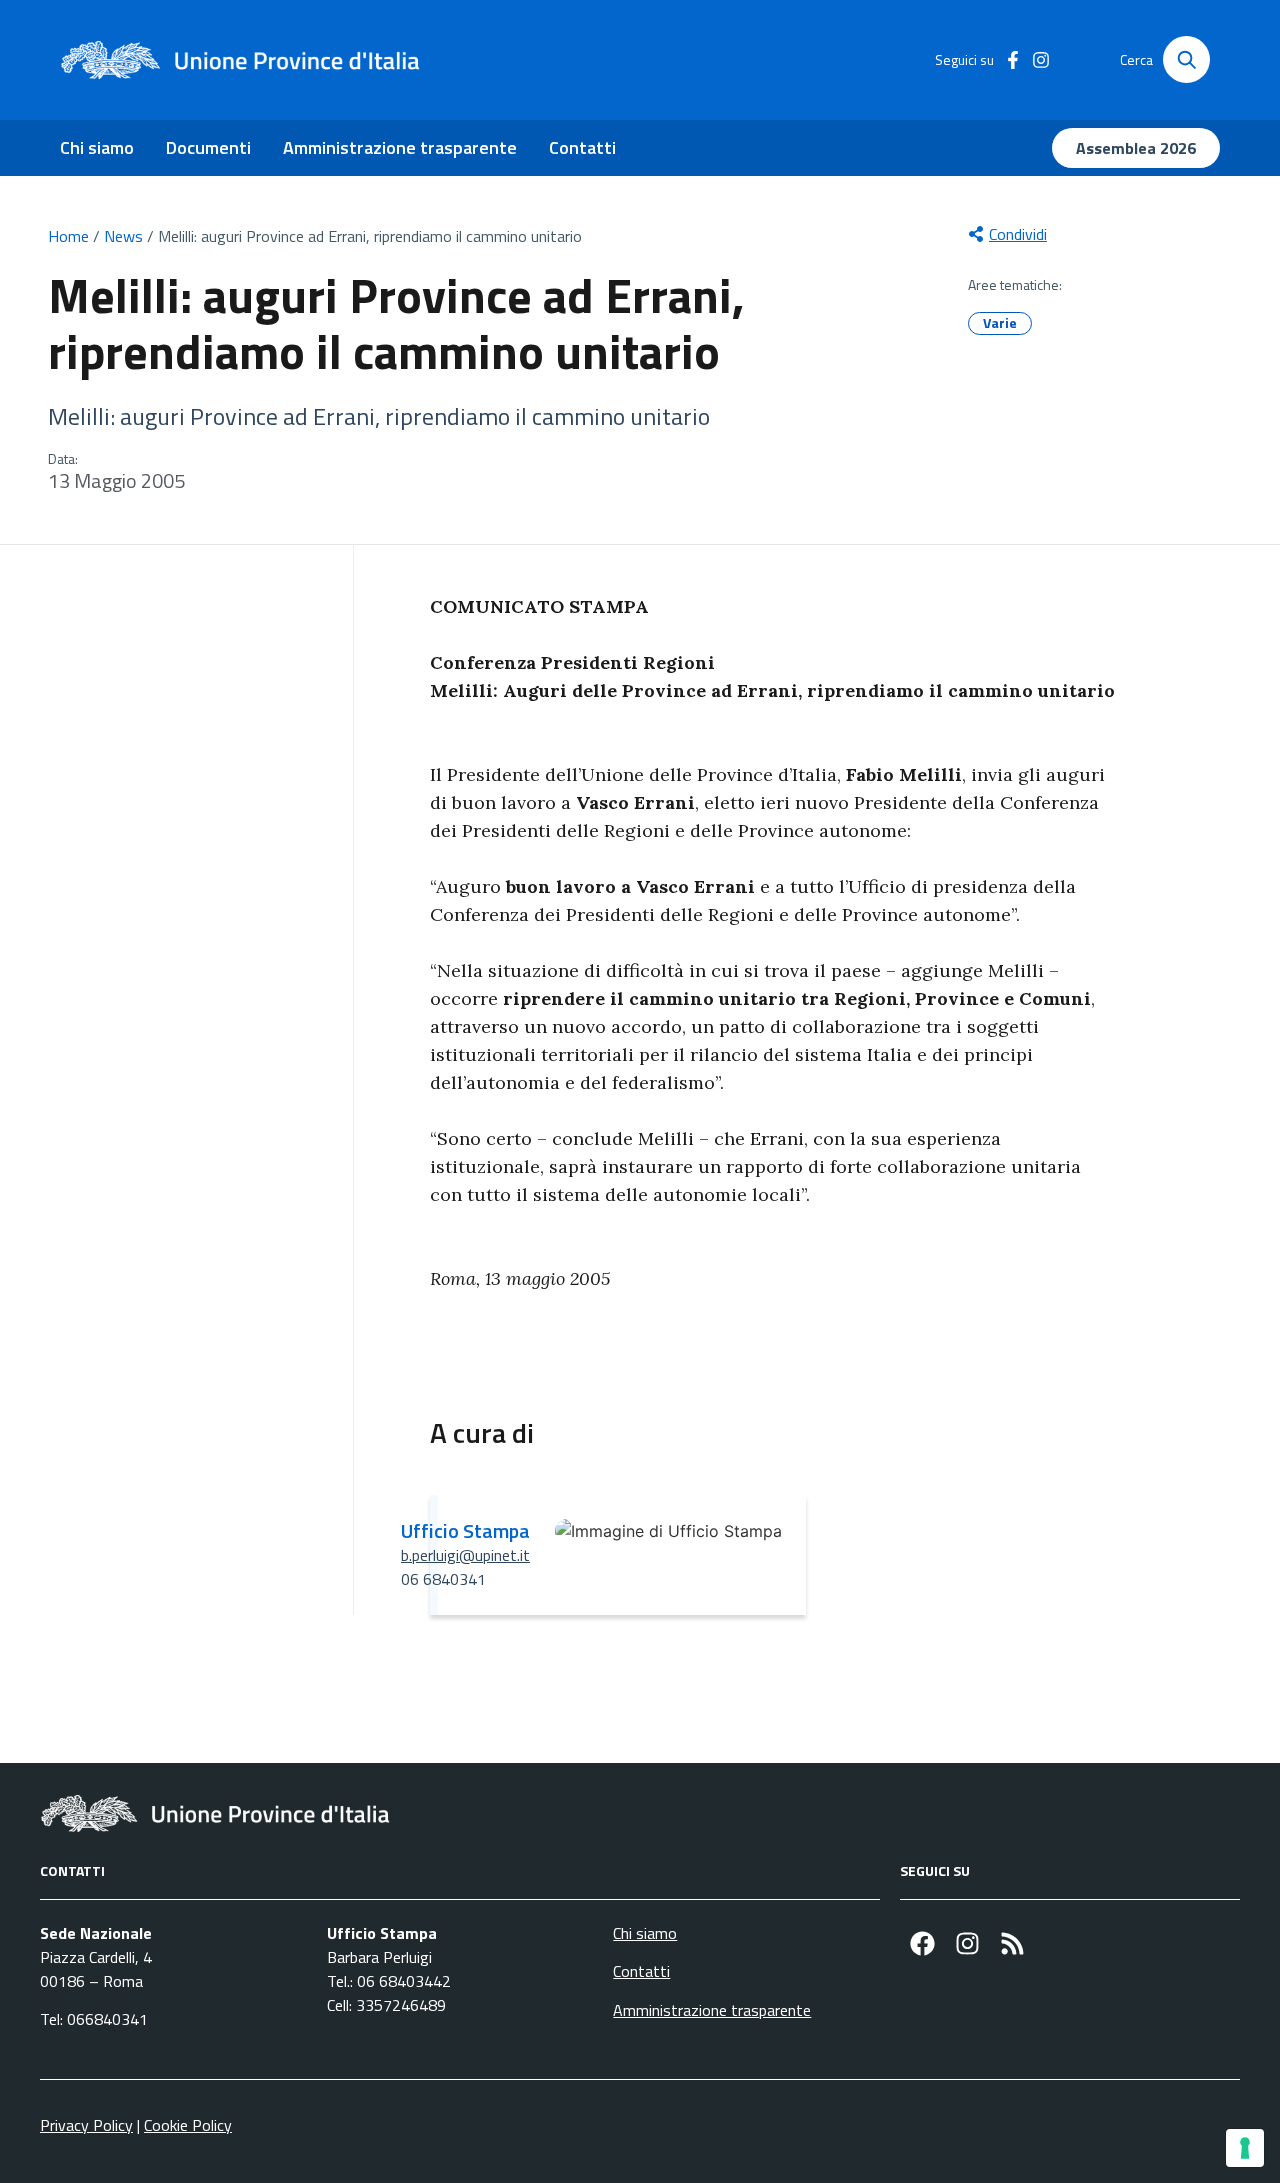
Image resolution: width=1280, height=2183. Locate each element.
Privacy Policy (86, 2125)
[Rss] (1012, 1943)
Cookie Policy (188, 2125)
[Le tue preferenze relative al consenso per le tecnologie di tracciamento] (1245, 2148)
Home (68, 236)
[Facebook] (922, 1943)
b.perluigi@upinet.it (465, 1555)
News (123, 236)
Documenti (208, 147)
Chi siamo (97, 147)
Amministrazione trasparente (400, 147)
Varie (1000, 322)
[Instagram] (967, 1943)
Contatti (582, 147)
